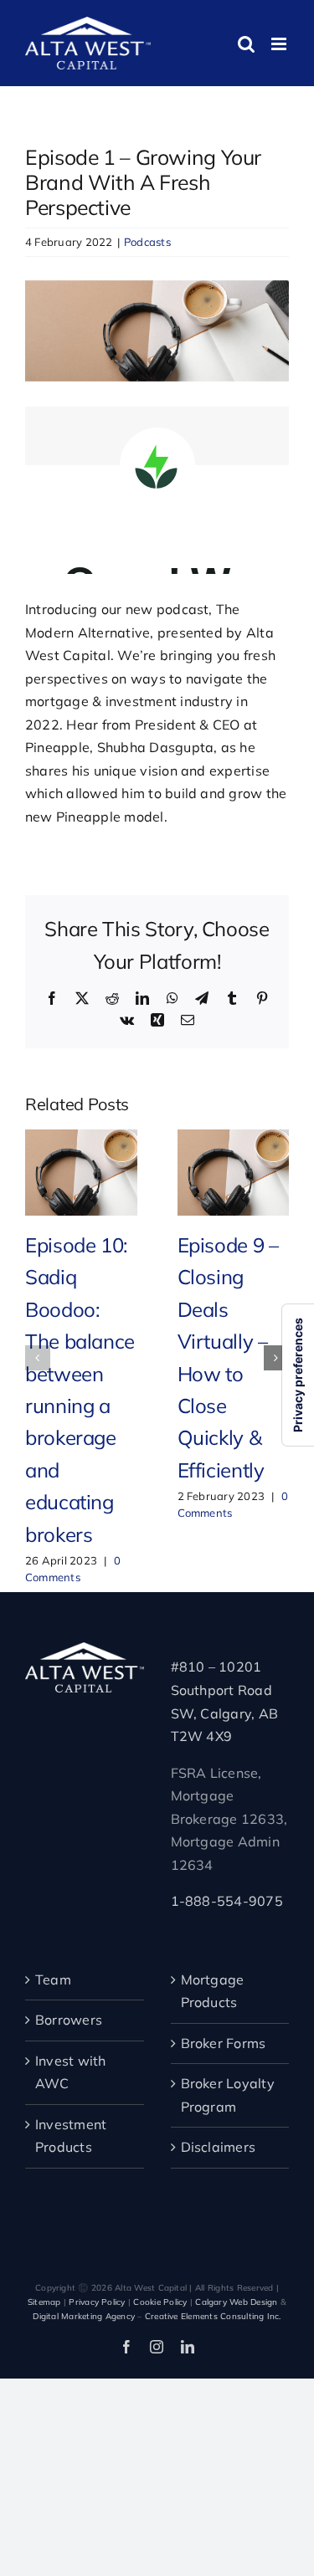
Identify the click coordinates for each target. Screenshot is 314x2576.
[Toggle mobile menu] (280, 44)
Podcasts (147, 242)
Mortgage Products (213, 1991)
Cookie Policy (160, 2302)
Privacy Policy (97, 2302)
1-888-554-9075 (227, 1901)
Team (53, 1979)
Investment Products (71, 2136)
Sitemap (44, 2302)
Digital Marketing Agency (84, 2316)
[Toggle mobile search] (246, 44)
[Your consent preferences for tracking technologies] (298, 1375)
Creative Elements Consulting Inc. (213, 2316)
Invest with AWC (71, 2072)
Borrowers (69, 2020)
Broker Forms (224, 2043)
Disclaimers (219, 2147)
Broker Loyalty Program (228, 2095)
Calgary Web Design (236, 2302)
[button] (38, 1358)
